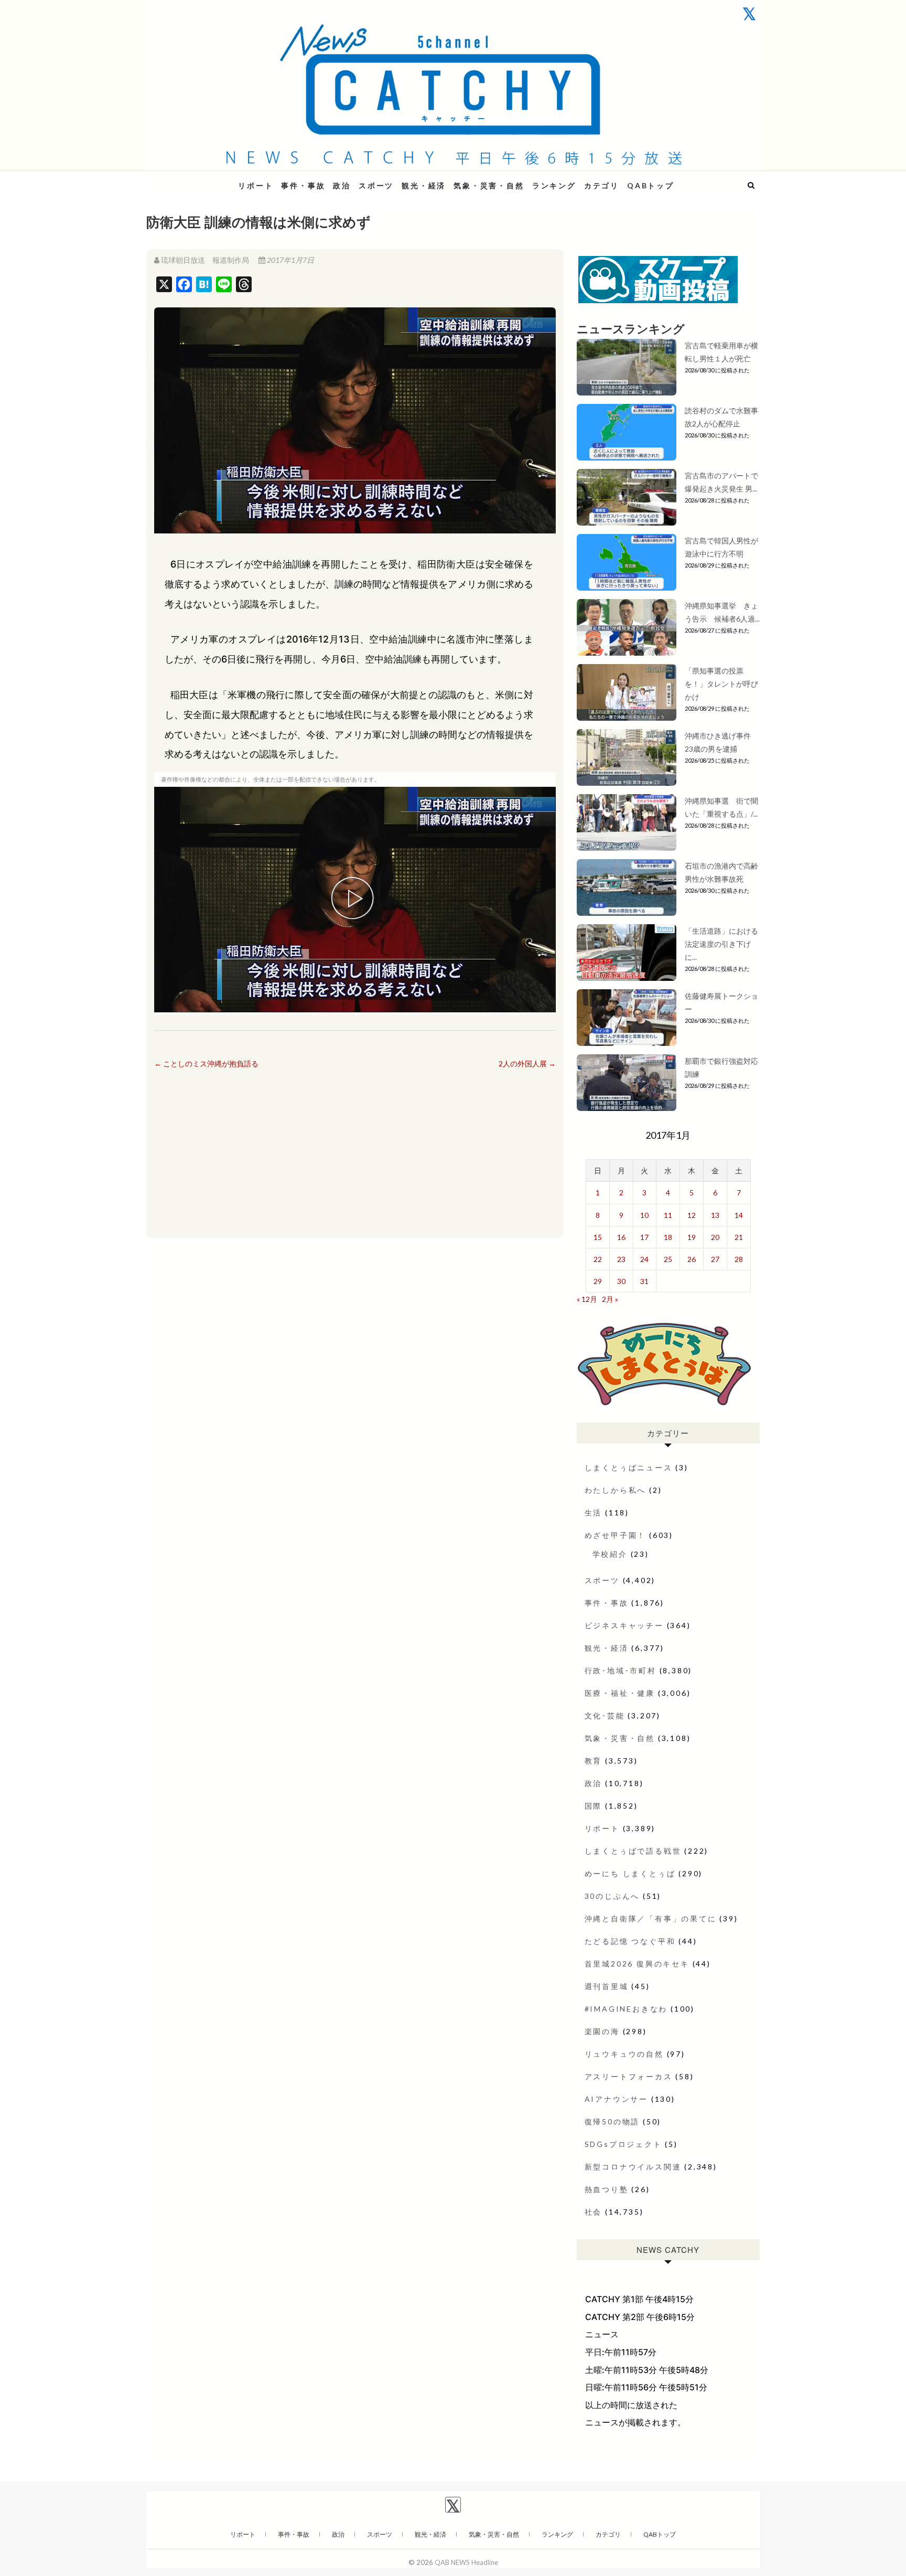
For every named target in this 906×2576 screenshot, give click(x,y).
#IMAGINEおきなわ (626, 2009)
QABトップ (651, 185)
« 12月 (587, 1299)
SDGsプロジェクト (623, 2144)
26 (692, 1259)
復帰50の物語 (612, 2121)
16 (621, 1237)
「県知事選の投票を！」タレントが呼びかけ (721, 684)
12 (692, 1215)
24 (644, 1259)
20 (715, 1237)
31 (644, 1281)
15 (598, 1237)
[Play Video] (355, 900)
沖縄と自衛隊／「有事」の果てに (651, 1918)
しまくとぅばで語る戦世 (633, 1851)
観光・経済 (424, 185)
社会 (594, 2212)
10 (644, 1215)
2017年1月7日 (290, 260)
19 (692, 1237)
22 (598, 1259)
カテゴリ (602, 185)
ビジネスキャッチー (624, 1625)
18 (668, 1237)
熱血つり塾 (607, 2189)
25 (668, 1259)
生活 (594, 1513)
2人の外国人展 (527, 1063)
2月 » (610, 1299)
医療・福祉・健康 (620, 1693)
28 (739, 1259)
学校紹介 (610, 1554)
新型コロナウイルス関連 (633, 2167)
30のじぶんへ (612, 1896)
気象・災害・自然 (489, 185)
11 (668, 1215)
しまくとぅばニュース (629, 1467)
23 (621, 1259)
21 (739, 1237)
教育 (594, 1761)
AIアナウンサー (616, 2099)
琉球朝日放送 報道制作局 (205, 260)
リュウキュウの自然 (624, 2054)
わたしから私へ (616, 1490)
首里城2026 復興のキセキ (637, 1964)
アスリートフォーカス (629, 2076)
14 (739, 1215)
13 (715, 1215)
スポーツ (376, 185)
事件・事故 (303, 185)
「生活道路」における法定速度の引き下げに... (721, 944)
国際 (594, 1806)
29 (598, 1281)
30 (621, 1281)
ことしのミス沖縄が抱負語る (206, 1063)
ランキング (554, 185)
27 (715, 1259)
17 (644, 1237)
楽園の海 (602, 2031)
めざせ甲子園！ (616, 1535)
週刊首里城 (607, 1986)
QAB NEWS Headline (201, 179)
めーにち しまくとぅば (630, 1873)
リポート (256, 185)
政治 (342, 185)
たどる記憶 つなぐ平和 (630, 1941)
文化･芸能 (605, 1715)
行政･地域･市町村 (621, 1670)
